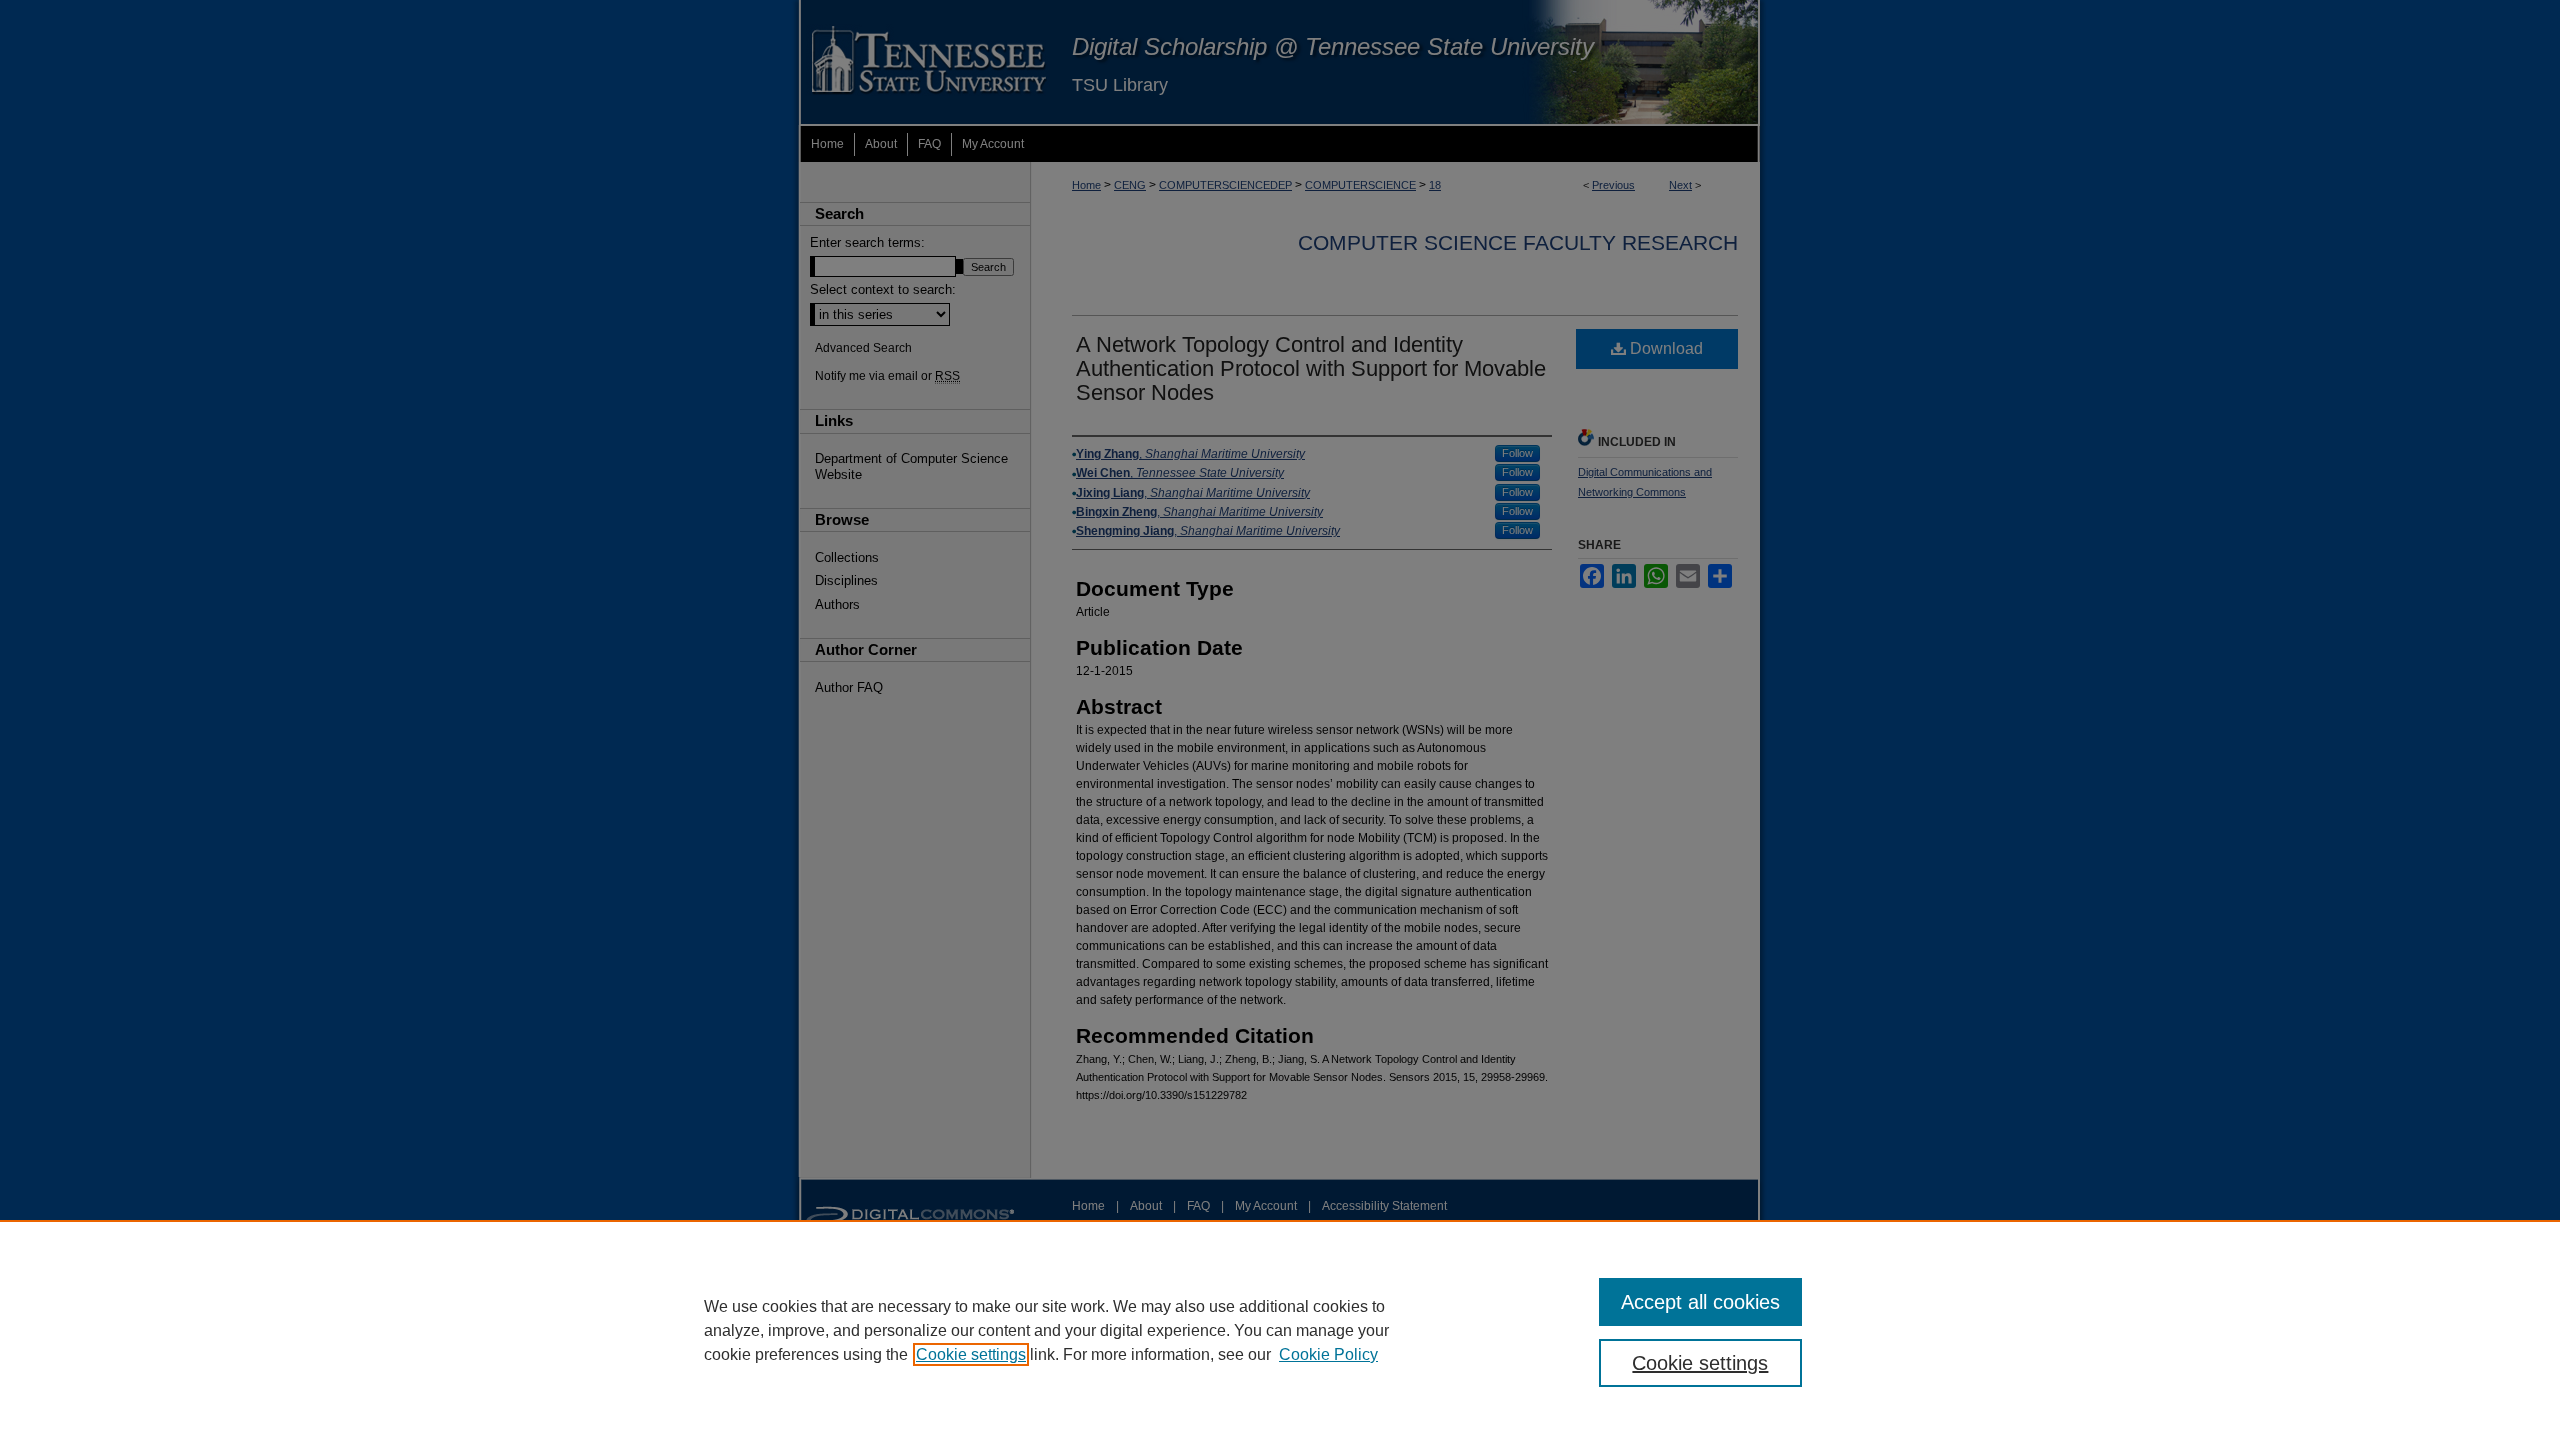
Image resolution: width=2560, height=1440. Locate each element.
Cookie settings (971, 1354)
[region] (1280, 1330)
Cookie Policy (1328, 1354)
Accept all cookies (1700, 1302)
